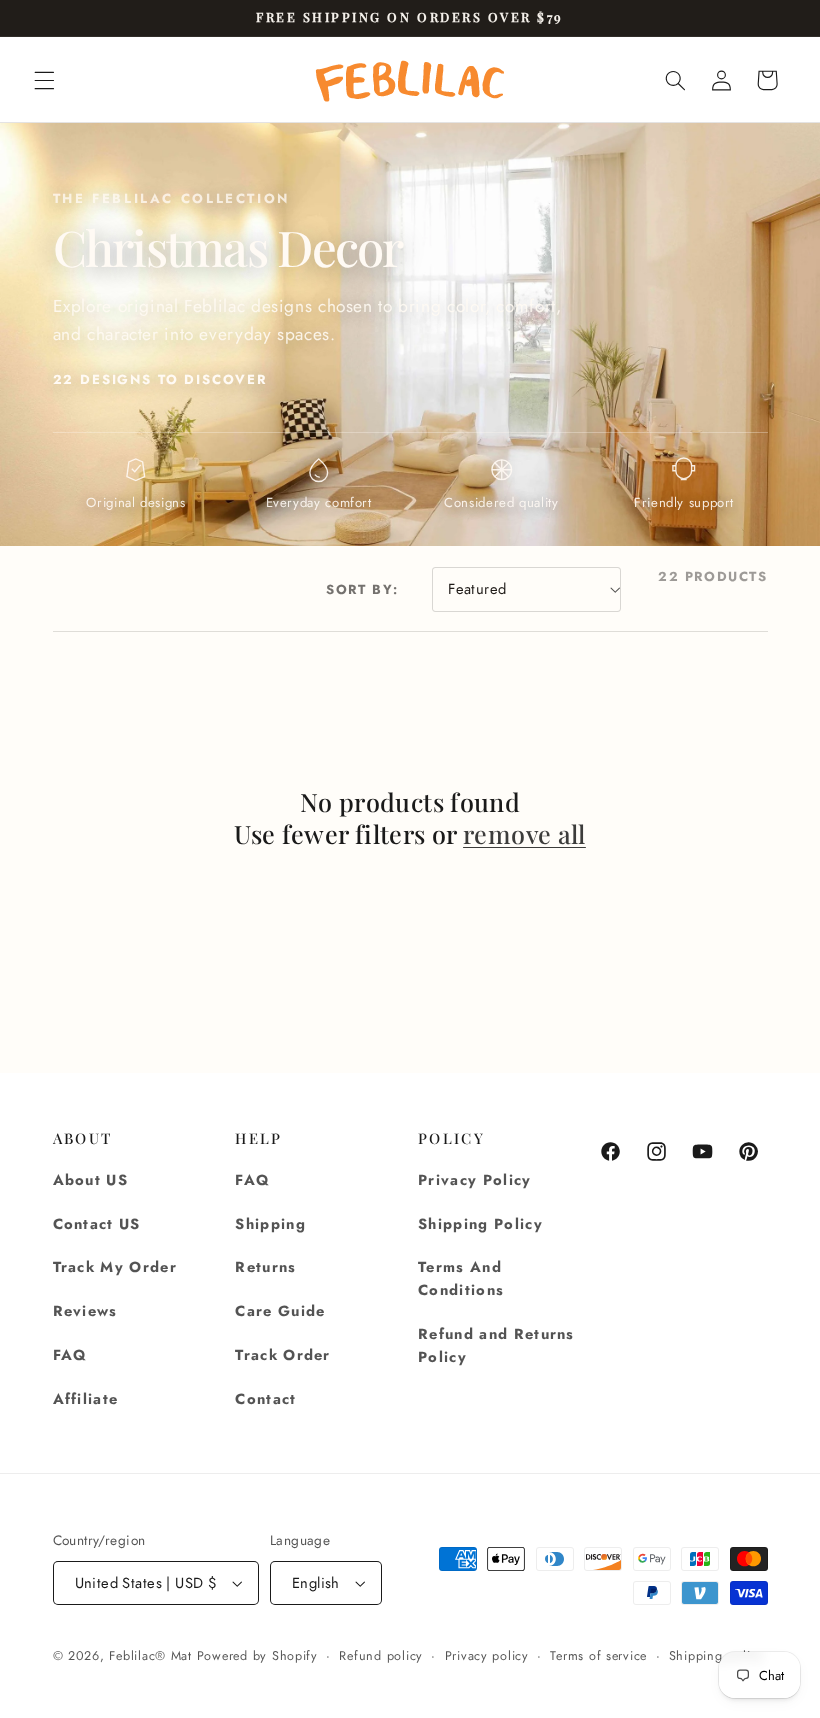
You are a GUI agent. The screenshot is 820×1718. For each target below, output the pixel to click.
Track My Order (115, 1267)
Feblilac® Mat (150, 1656)
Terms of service (598, 1656)
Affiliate (86, 1399)
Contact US (97, 1224)
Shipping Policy (480, 1224)
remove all (524, 834)
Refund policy (381, 1656)
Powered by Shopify (257, 1656)
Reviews (85, 1311)
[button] (44, 80)
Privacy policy (487, 1656)
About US (91, 1180)
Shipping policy (716, 1656)
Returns (265, 1267)
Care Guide (280, 1311)
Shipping (270, 1224)
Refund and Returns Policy (496, 1345)
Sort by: (362, 589)
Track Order (283, 1355)
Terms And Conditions (461, 1278)
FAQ (70, 1355)
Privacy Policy (475, 1180)
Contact (265, 1399)
